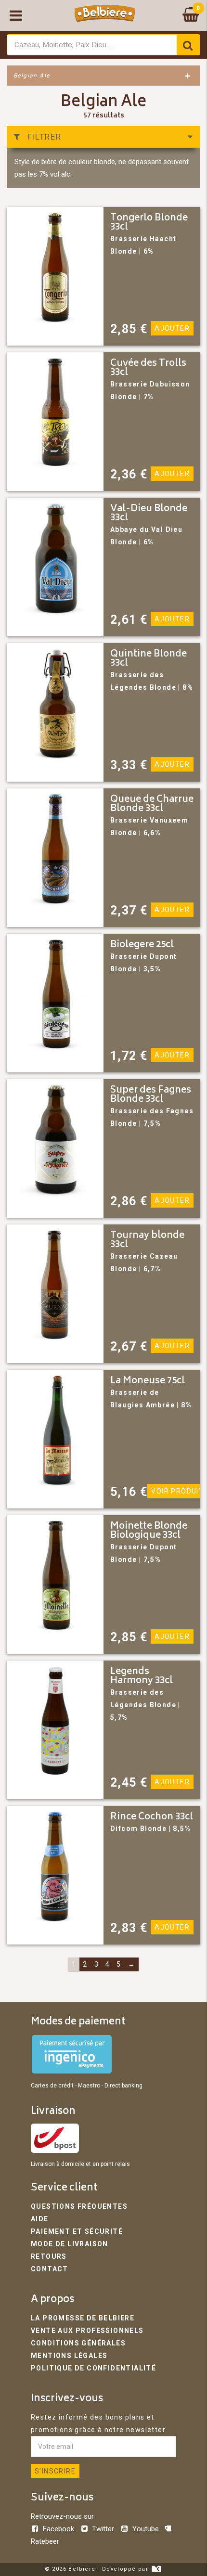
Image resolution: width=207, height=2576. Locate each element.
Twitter (103, 2529)
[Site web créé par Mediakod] (156, 2569)
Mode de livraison (70, 2244)
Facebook (58, 2529)
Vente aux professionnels (87, 2331)
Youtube (145, 2529)
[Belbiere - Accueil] (105, 15)
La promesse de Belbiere (83, 2318)
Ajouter (172, 328)
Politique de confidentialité (93, 2368)
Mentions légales (69, 2356)
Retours (49, 2256)
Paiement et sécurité (77, 2231)
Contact (50, 2269)
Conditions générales (78, 2343)
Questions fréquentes (79, 2206)
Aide (40, 2219)
